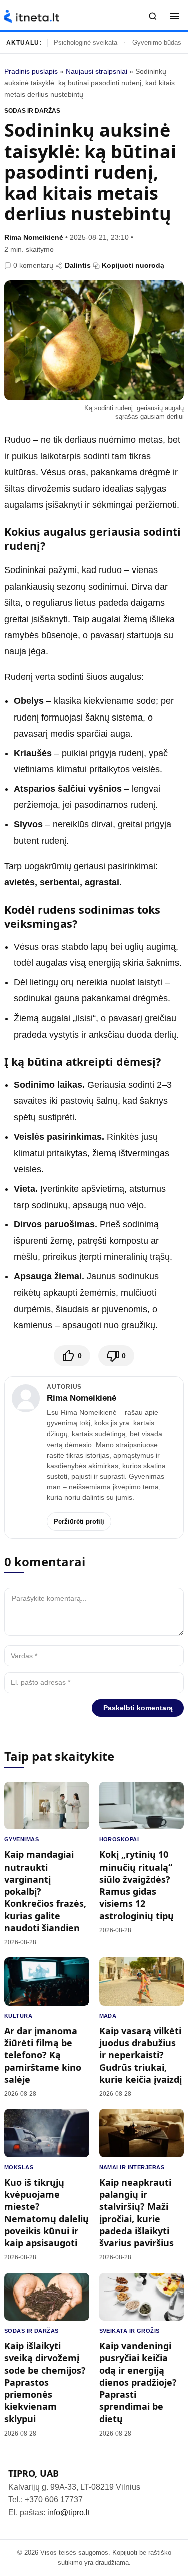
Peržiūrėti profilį (79, 1522)
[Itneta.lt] (32, 16)
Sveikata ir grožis (130, 2331)
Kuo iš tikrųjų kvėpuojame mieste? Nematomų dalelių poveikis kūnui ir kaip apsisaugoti (46, 2212)
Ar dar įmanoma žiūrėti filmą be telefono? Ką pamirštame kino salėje (43, 2055)
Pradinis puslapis (31, 71)
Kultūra (18, 2016)
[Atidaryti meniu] (175, 16)
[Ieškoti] (153, 16)
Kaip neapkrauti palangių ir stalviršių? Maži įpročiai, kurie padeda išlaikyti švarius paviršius (137, 2212)
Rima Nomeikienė (34, 237)
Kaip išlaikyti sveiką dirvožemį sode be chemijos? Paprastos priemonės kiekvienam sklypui (45, 2382)
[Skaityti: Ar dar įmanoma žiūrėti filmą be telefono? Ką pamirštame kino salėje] (47, 1981)
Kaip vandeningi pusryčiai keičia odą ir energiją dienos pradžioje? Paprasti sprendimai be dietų (138, 2382)
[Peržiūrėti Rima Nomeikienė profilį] (26, 1398)
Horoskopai (119, 1839)
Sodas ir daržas (32, 111)
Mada (108, 2016)
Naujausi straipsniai (97, 71)
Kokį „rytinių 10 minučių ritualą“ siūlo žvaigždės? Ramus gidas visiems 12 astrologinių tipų (137, 1885)
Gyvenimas (21, 1839)
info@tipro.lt (68, 2513)
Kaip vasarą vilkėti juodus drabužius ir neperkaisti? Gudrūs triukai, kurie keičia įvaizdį (141, 2055)
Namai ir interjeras (132, 2167)
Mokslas (19, 2167)
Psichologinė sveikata (85, 42)
